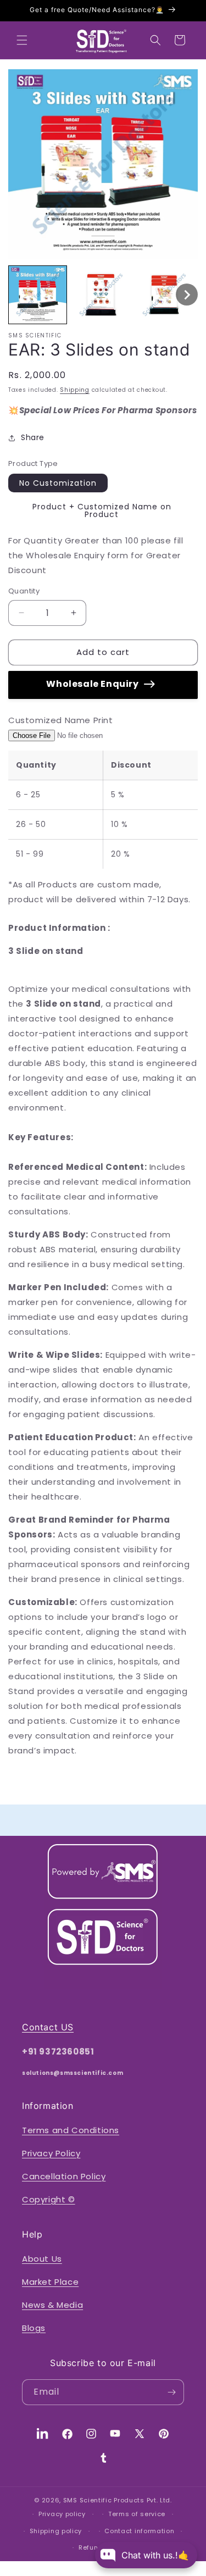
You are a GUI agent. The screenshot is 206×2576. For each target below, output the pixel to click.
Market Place (50, 2282)
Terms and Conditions (71, 2130)
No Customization (58, 483)
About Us (42, 2259)
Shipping (75, 390)
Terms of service (137, 2514)
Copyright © (49, 2199)
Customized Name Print (61, 720)
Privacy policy (62, 2514)
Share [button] (33, 437)
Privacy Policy (51, 2153)
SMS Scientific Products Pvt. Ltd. (118, 2500)
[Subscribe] (171, 2392)
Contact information (139, 2531)
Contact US (48, 2027)
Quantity (24, 591)
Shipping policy (56, 2531)
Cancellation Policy (64, 2176)
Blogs (34, 2328)
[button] (22, 40)
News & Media (52, 2305)
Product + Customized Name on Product (102, 510)
